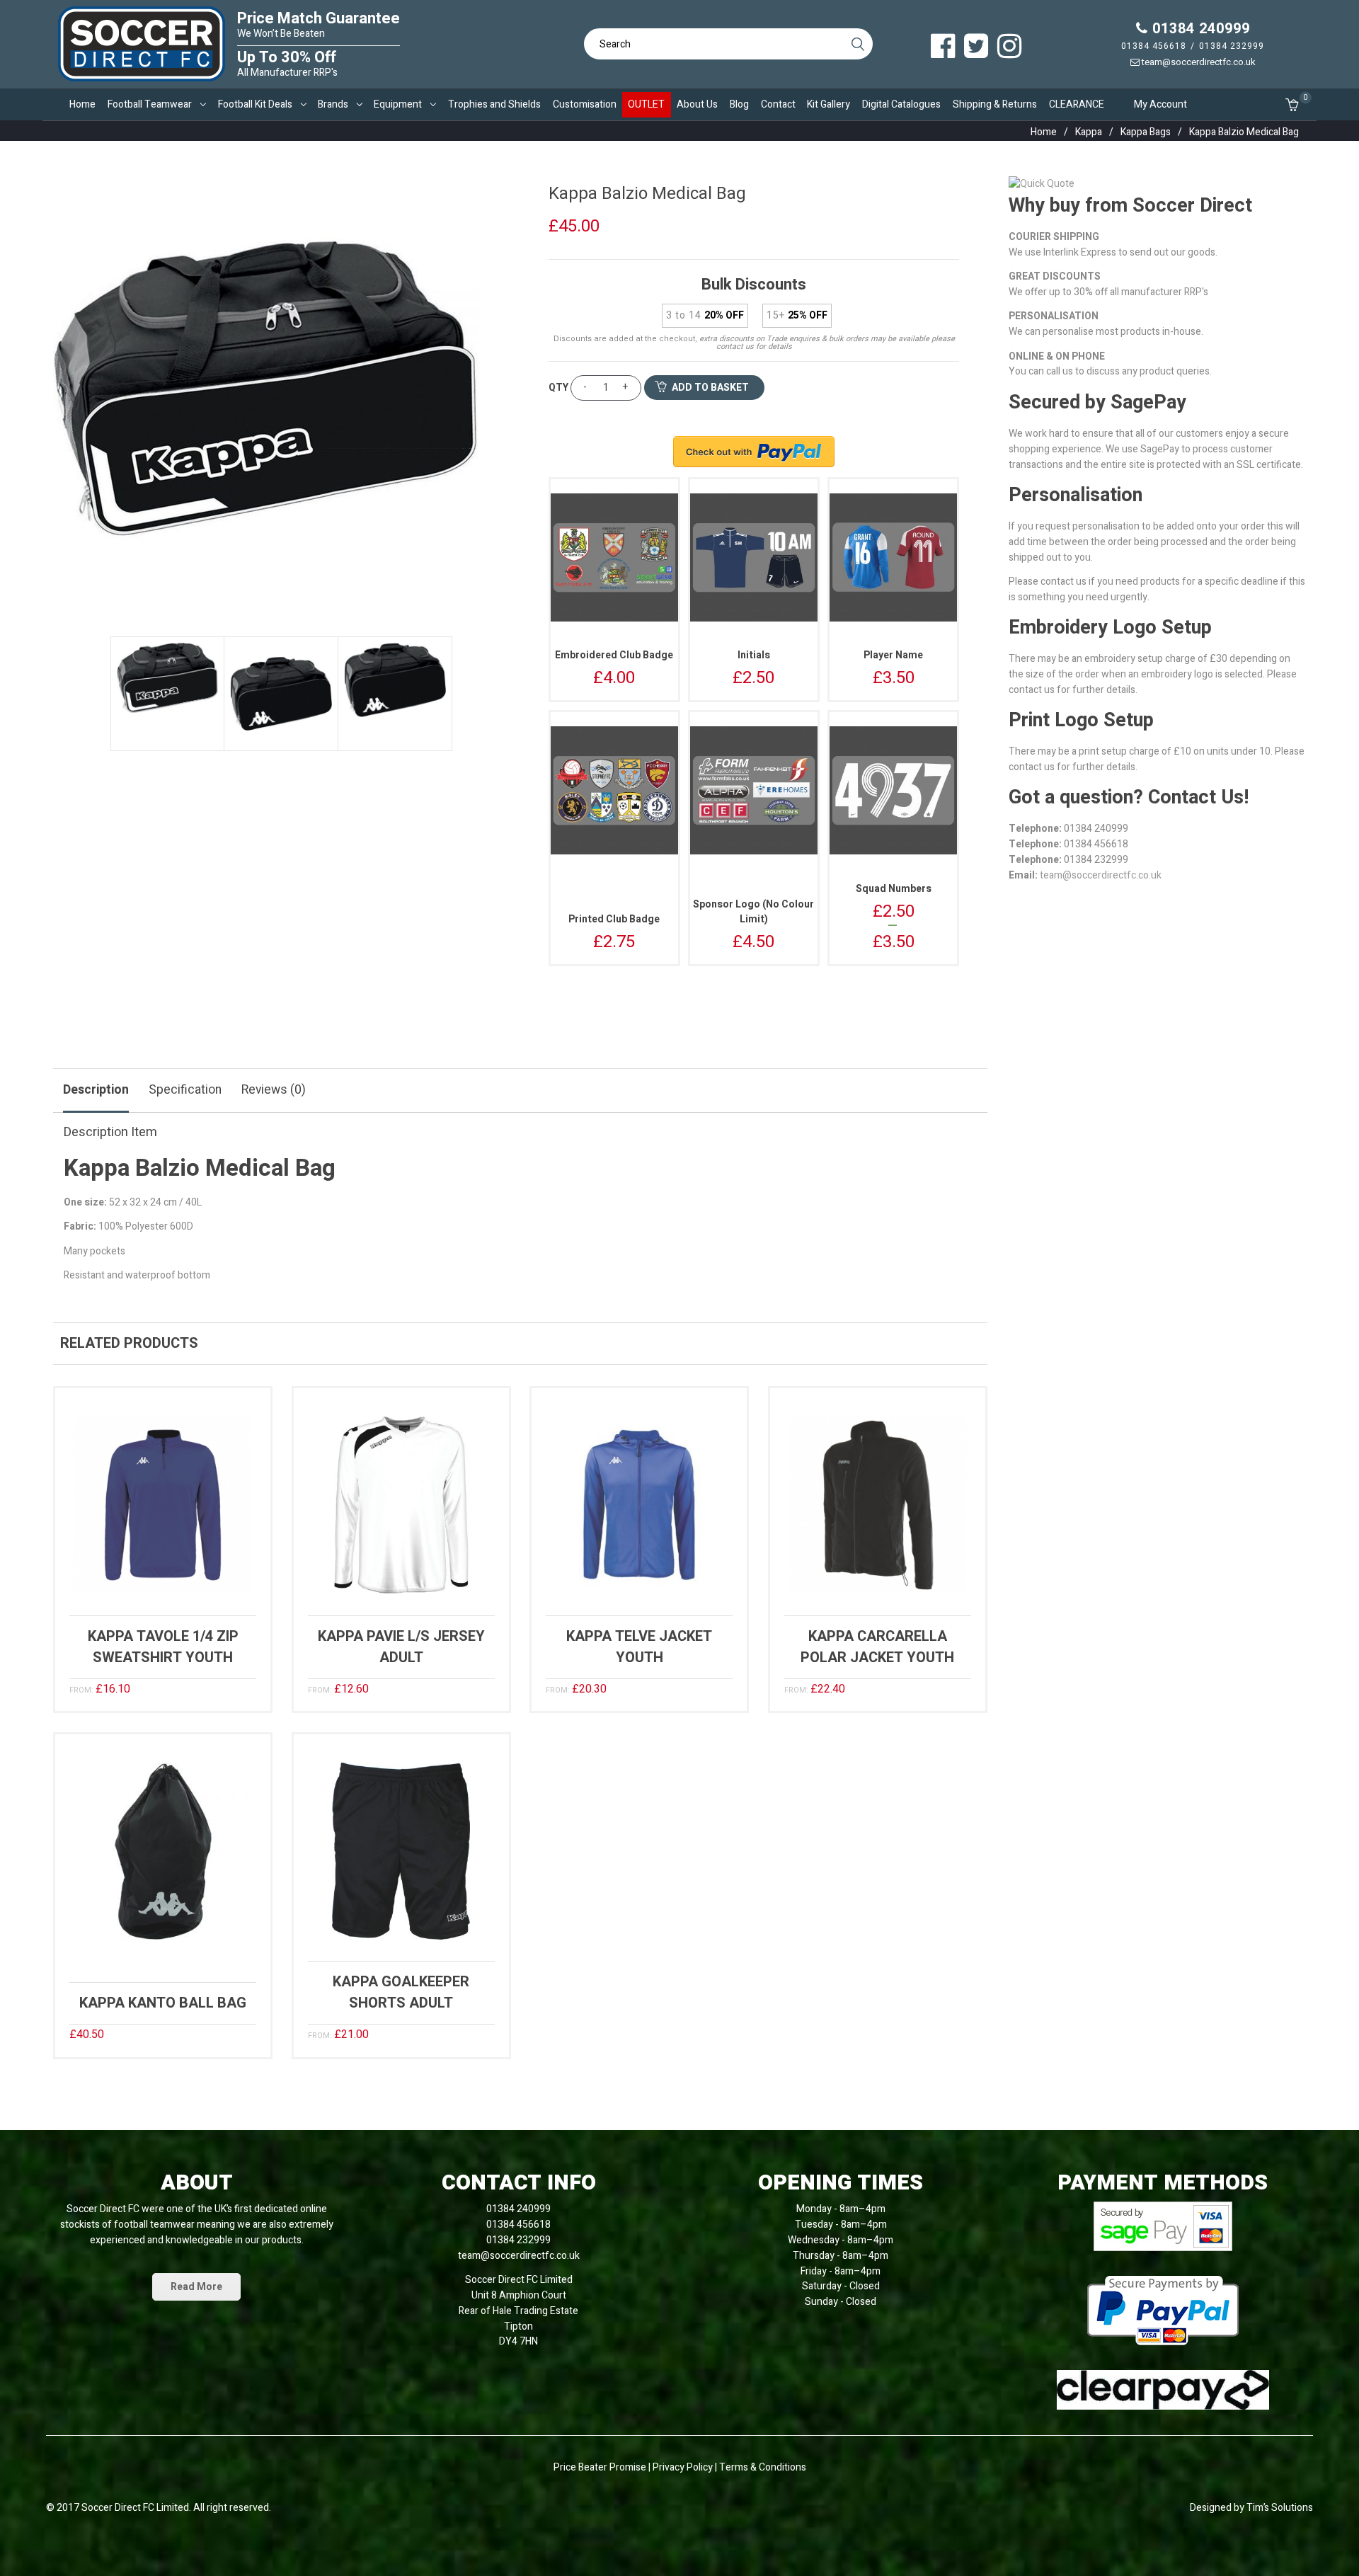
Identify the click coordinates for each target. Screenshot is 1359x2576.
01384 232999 (1232, 46)
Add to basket (710, 388)
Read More (196, 2287)
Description (96, 1090)
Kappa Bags (1146, 132)
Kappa (1089, 132)
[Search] (857, 44)
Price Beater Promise (600, 2467)
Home (1044, 132)
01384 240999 (1199, 29)
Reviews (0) (274, 1090)
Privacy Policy (684, 2467)
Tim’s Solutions (1280, 2508)
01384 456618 (1154, 46)
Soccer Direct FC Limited (135, 2508)
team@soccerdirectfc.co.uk (1198, 62)
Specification (185, 1090)
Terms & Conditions (763, 2467)
